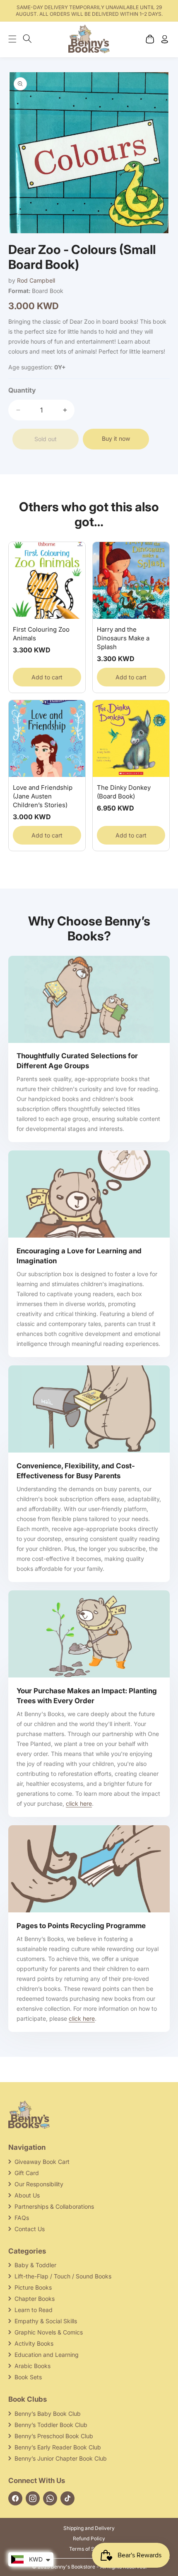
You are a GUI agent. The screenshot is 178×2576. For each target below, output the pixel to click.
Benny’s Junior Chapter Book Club (61, 2458)
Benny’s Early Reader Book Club (58, 2447)
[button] (17, 39)
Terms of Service (89, 2549)
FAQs (22, 2218)
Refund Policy (89, 2538)
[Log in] (165, 39)
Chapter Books (35, 2299)
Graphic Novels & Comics (49, 2332)
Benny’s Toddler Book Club (51, 2425)
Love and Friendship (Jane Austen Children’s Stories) (43, 796)
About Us (27, 2195)
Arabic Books (32, 2366)
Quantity (22, 390)
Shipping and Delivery (89, 2528)
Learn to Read (34, 2310)
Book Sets (28, 2377)
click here (79, 1803)
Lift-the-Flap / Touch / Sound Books (63, 2276)
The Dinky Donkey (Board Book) (124, 792)
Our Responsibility (39, 2184)
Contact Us (30, 2229)
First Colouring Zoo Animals (41, 634)
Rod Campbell (36, 280)
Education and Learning (47, 2355)
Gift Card (27, 2173)
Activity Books (34, 2343)
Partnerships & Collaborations (54, 2206)
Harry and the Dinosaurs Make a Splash (123, 638)
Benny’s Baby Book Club (48, 2414)
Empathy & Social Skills (46, 2321)
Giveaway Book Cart (42, 2162)
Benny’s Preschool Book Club (54, 2436)
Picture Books (33, 2287)
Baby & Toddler (35, 2265)
